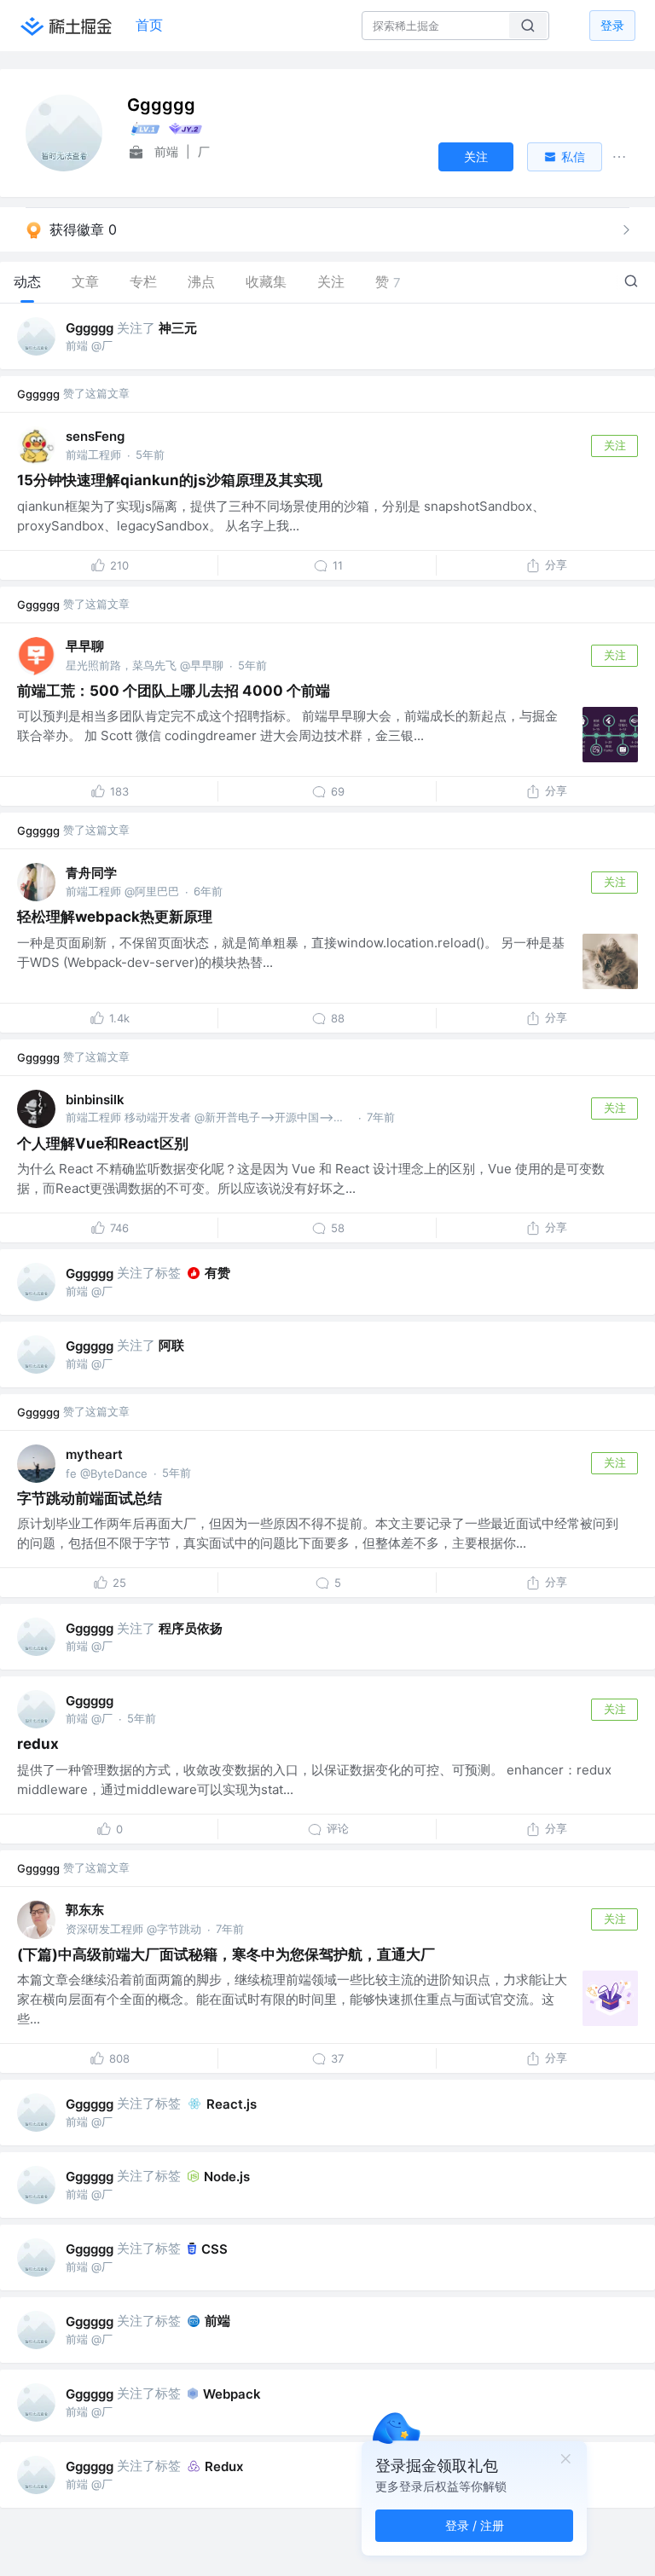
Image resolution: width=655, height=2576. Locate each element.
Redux (224, 2466)
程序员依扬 (191, 1628)
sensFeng (95, 436)
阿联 (171, 1345)
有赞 (217, 1273)
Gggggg (90, 328)
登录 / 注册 (475, 2525)
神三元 (178, 328)
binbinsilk (95, 1100)
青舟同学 (91, 873)
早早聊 (85, 646)
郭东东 (85, 1910)
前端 (217, 2321)
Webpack (232, 2394)
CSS (214, 2249)
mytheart (94, 1454)
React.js (232, 2104)
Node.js (227, 2177)
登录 (612, 25)
